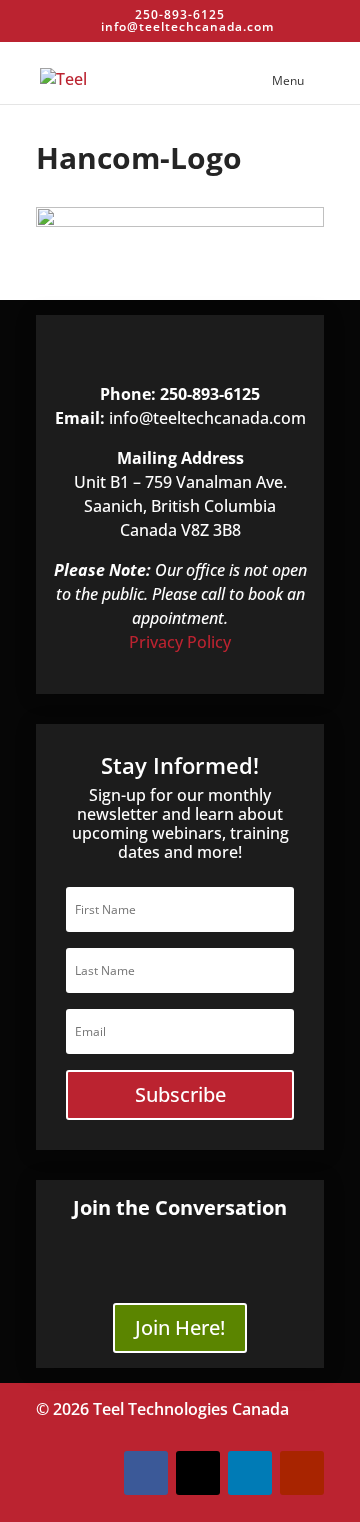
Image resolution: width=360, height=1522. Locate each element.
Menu (288, 80)
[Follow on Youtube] (302, 1473)
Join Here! (180, 1327)
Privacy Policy (180, 642)
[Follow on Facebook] (146, 1473)
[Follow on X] (198, 1473)
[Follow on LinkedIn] (250, 1473)
